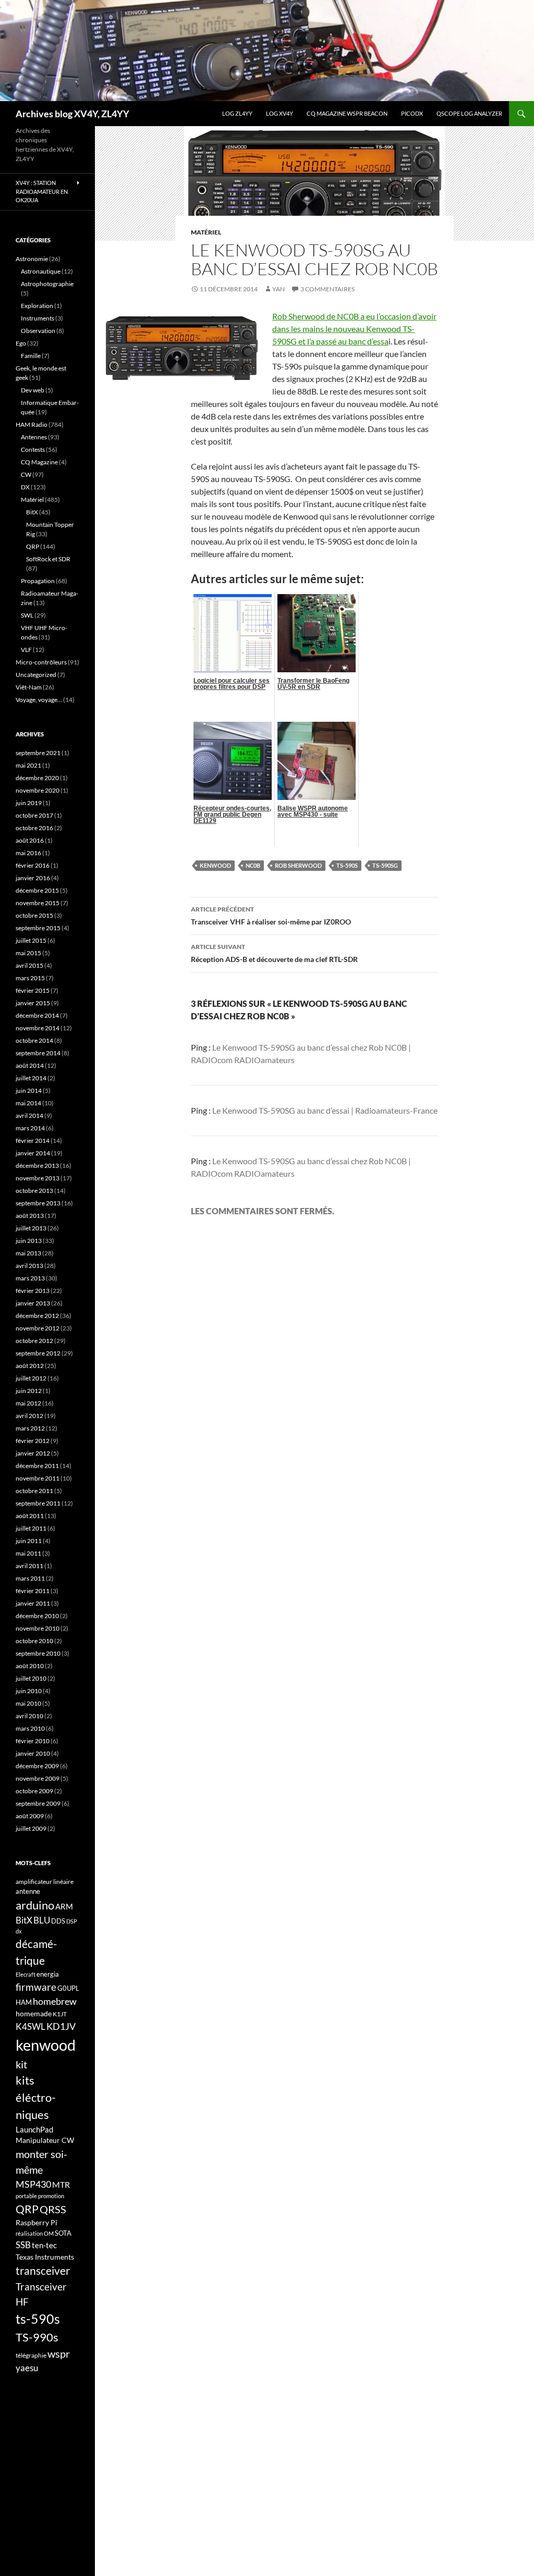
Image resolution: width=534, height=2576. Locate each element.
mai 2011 (28, 1553)
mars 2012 (30, 1428)
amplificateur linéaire (45, 1882)
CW (26, 474)
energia (48, 1974)
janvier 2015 (33, 1003)
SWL (27, 615)
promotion (51, 2196)
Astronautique (41, 271)
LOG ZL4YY (237, 113)
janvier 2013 (33, 1303)
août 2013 (30, 1216)
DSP (72, 1921)
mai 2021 (28, 765)
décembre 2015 (37, 890)
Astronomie (32, 259)
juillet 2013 (31, 1228)
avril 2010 (29, 1716)
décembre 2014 (37, 1015)
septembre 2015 (38, 928)
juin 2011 (29, 1541)
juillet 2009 (31, 1828)
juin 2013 (29, 1241)
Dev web (33, 390)
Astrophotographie (47, 284)
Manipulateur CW (45, 2140)
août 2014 (30, 1065)
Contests (33, 449)
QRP (33, 546)
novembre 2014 (38, 1028)
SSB (23, 2245)
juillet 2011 (31, 1528)
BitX (32, 512)
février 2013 (33, 1291)
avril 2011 (29, 1566)
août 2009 (30, 1816)
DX (25, 487)
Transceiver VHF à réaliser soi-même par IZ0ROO (271, 916)
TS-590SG (385, 865)
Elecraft (26, 1974)
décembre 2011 (37, 1466)
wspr (59, 2354)
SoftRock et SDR (48, 559)
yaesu (27, 2368)
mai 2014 (28, 1103)
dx (19, 1931)
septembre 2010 (38, 1653)
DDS (58, 1921)
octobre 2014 (34, 1040)
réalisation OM (35, 2233)
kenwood (215, 865)
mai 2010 (28, 1703)
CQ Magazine (39, 462)
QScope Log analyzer (469, 113)
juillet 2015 (31, 940)
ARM (64, 1906)
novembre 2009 (38, 1778)
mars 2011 (30, 1578)
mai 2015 (28, 953)
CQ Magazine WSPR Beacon (347, 113)
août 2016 (30, 840)
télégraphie (31, 2355)
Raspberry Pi (37, 2222)
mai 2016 (28, 853)
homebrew (55, 2001)
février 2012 (33, 1441)
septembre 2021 (38, 753)
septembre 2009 (38, 1803)
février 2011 (33, 1591)
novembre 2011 (38, 1478)
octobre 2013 (34, 1191)
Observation (38, 331)
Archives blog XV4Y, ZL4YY (72, 114)
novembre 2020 (38, 790)
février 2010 (33, 1741)
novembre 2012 (38, 1328)
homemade (34, 2013)
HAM (24, 2002)
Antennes (34, 437)
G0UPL (68, 1988)
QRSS (53, 2209)
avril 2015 (29, 965)
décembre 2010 (37, 1616)
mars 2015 (30, 978)
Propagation (38, 581)
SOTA (63, 2233)
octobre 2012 (34, 1341)
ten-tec (44, 2245)
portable (26, 2196)
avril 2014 (29, 1116)
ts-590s (347, 865)
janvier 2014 (33, 1153)
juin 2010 (29, 1691)
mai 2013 (28, 1253)
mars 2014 (30, 1128)
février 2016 (33, 865)
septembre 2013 (38, 1203)
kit (21, 2064)
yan (278, 289)
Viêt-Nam (29, 687)
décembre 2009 (37, 1766)
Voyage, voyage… (39, 700)
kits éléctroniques (36, 2097)
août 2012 (30, 1366)
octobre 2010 (34, 1641)
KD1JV (61, 2026)
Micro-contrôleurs (41, 662)
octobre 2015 (34, 915)
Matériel (206, 232)
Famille (31, 356)
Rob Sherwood (298, 865)
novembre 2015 (38, 903)
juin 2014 (29, 1090)
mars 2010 (30, 1728)
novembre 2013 (38, 1178)
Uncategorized (36, 675)
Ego (21, 343)
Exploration (37, 306)
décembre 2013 (37, 1166)
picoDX (412, 113)
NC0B (253, 865)
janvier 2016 (33, 878)
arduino (35, 1905)
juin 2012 (29, 1391)
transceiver (43, 2270)
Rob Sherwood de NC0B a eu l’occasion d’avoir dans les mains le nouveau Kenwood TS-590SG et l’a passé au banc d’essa (354, 329)
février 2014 (33, 1141)
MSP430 (33, 2184)
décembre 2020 (37, 778)
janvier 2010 (33, 1753)
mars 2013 (30, 1278)
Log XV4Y (280, 113)
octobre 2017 (34, 815)
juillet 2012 (31, 1378)
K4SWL (31, 2027)
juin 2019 (29, 803)
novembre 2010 (38, 1628)
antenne (28, 1891)
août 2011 (30, 1516)
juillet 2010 (31, 1678)
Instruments (38, 318)
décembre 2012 (37, 1316)
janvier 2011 (33, 1603)
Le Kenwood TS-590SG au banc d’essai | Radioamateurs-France (325, 1110)
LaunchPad (34, 2129)
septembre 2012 (38, 1353)
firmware (36, 1987)
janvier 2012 (33, 1453)
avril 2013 (29, 1266)
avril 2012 (29, 1416)
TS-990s (37, 2337)
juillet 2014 (31, 1078)
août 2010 (30, 1666)
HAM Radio (32, 424)
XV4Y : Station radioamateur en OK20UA (42, 191)
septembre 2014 (38, 1053)
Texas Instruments (45, 2257)
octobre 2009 (34, 1791)
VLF (26, 650)
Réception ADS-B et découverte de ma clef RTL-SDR (274, 953)
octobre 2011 (34, 1491)
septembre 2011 (38, 1503)
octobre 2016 (34, 828)
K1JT (60, 2014)
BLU (42, 1920)
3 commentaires (327, 289)
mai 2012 (28, 1403)
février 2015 (33, 990)
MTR (61, 2184)
